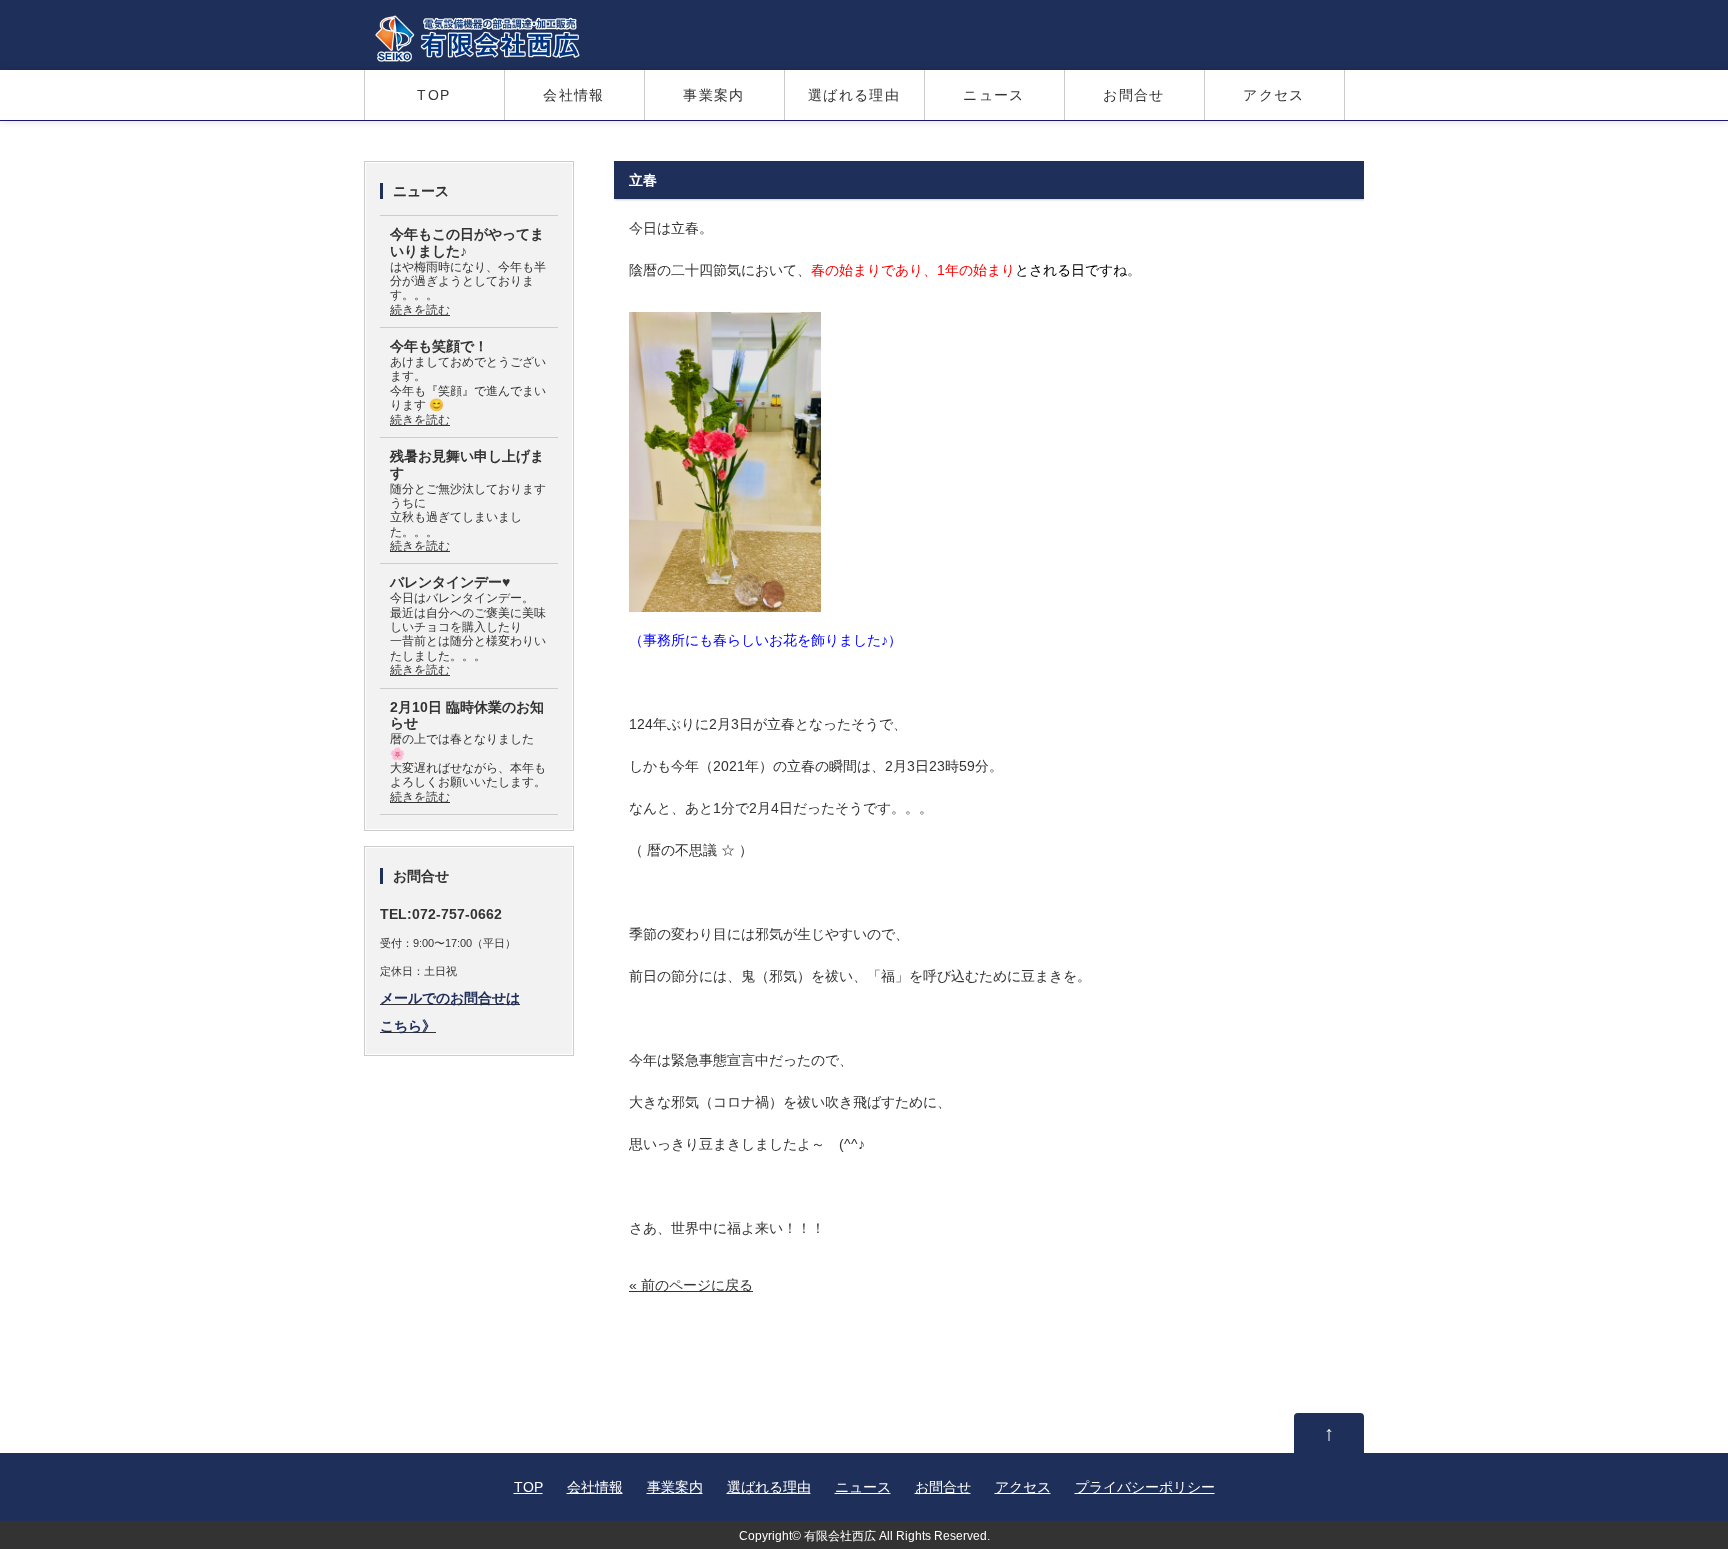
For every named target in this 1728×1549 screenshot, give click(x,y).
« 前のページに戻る (691, 1285)
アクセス (1274, 95)
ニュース (994, 95)
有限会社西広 (840, 1535)
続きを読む (420, 310)
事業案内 (714, 95)
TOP (433, 95)
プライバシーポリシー (1145, 1487)
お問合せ (1134, 95)
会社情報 (574, 95)
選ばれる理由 (854, 95)
